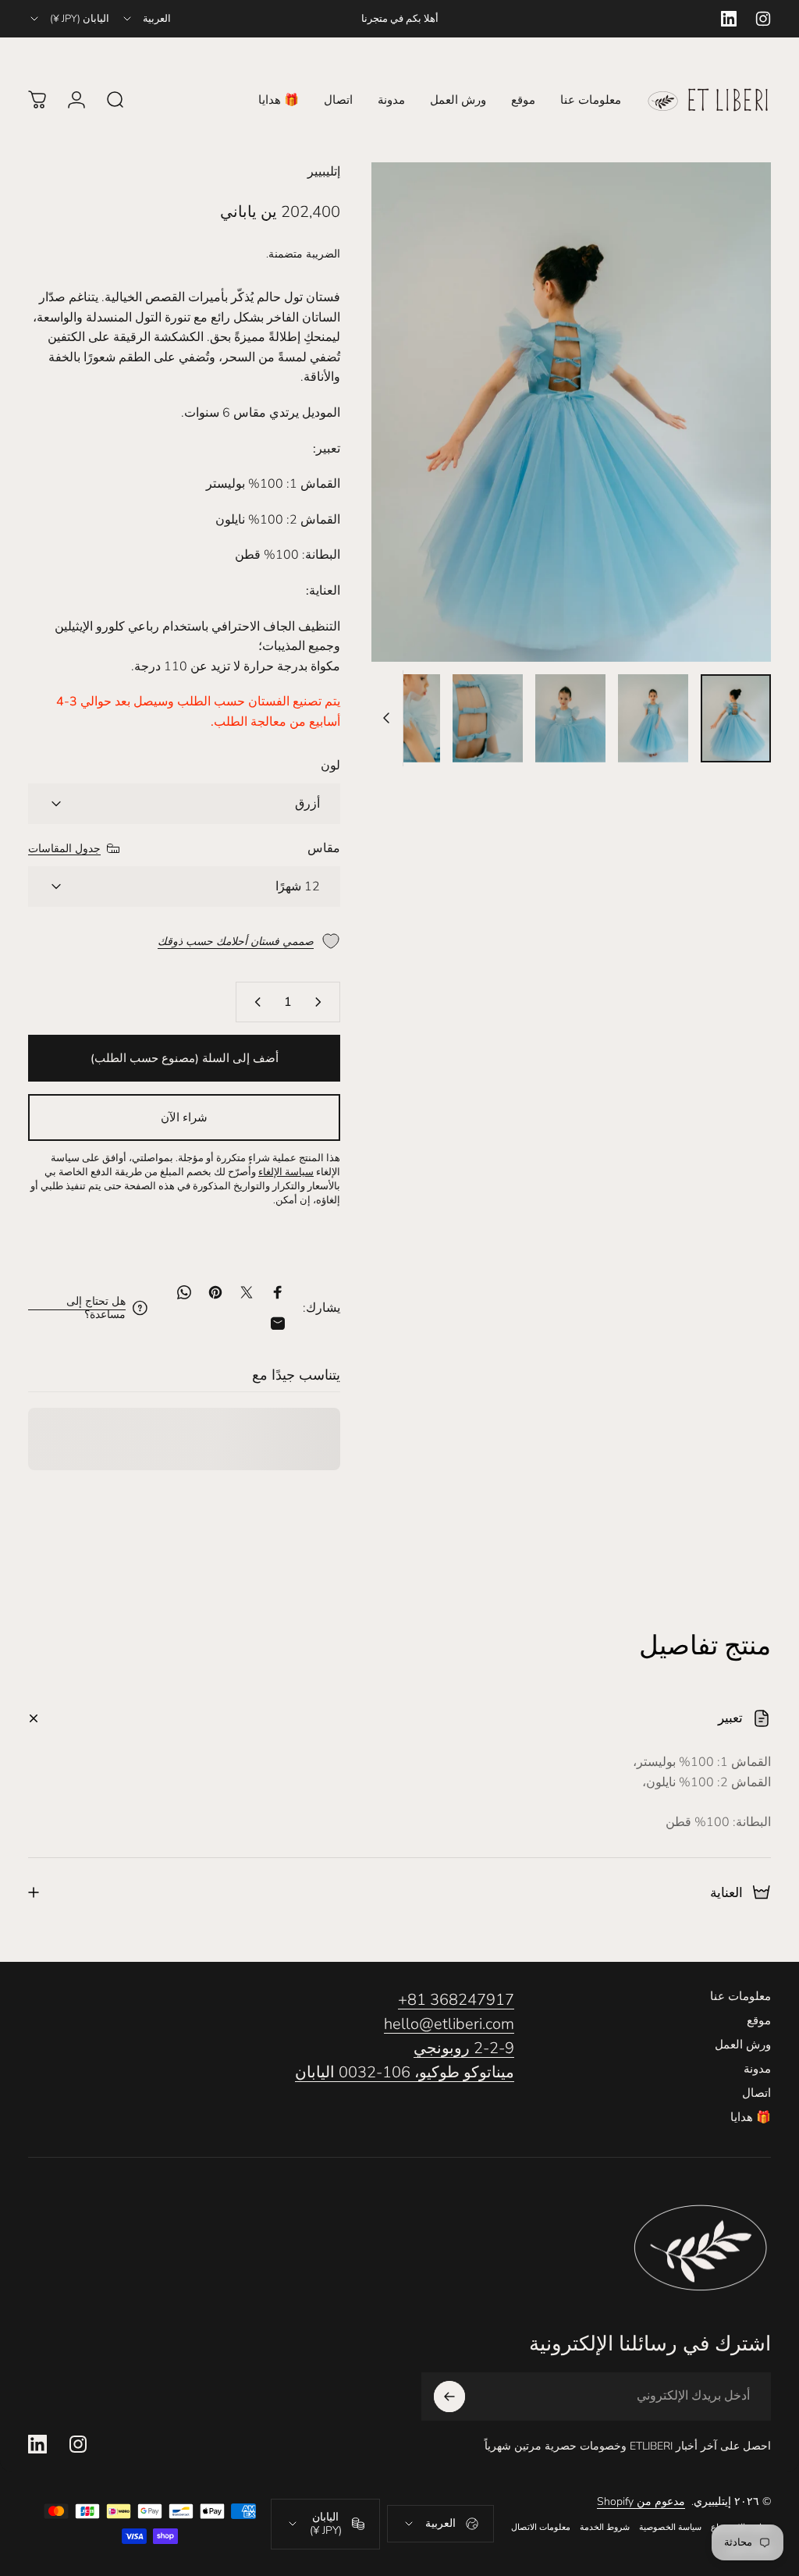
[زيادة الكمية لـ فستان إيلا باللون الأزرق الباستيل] (254, 1002)
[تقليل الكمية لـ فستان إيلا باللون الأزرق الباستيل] (321, 1002)
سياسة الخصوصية (670, 2527)
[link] (77, 1308)
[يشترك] (449, 2397)
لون (330, 766)
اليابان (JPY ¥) (326, 2524)
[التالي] (409, 437)
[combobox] (146, 19)
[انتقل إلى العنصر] (736, 718)
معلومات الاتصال (541, 2527)
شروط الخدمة (605, 2527)
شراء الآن (184, 1117)
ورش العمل (743, 2045)
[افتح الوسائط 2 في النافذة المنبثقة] (571, 412)
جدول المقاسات (64, 849)
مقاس (324, 848)
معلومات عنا (740, 1997)
